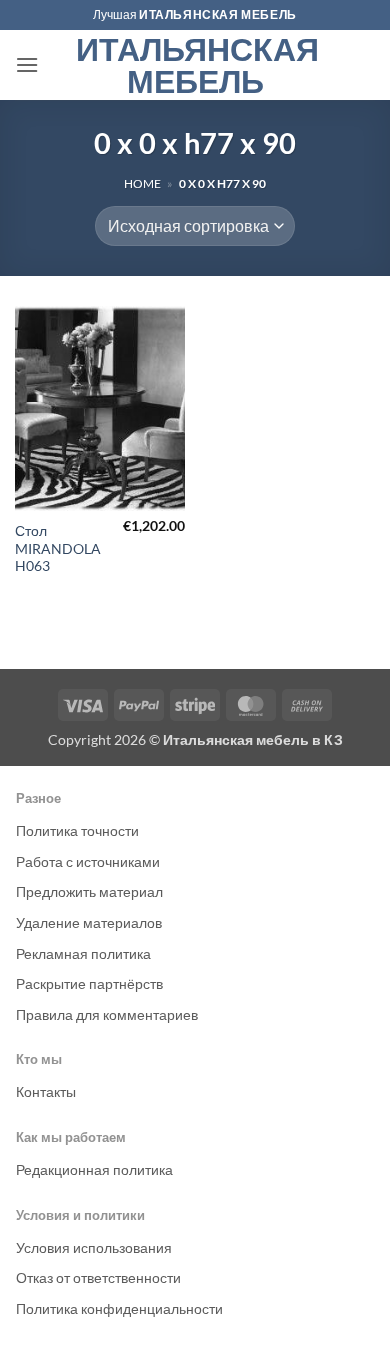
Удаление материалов (89, 922)
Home (142, 183)
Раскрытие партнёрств (89, 983)
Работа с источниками (88, 861)
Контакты (46, 1091)
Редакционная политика (94, 1169)
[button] (27, 64)
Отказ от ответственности (98, 1277)
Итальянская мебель (195, 65)
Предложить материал (89, 891)
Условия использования (94, 1247)
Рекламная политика (83, 953)
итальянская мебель (218, 14)
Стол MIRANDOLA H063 (58, 548)
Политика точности (77, 830)
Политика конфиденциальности (119, 1308)
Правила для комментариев (107, 1014)
